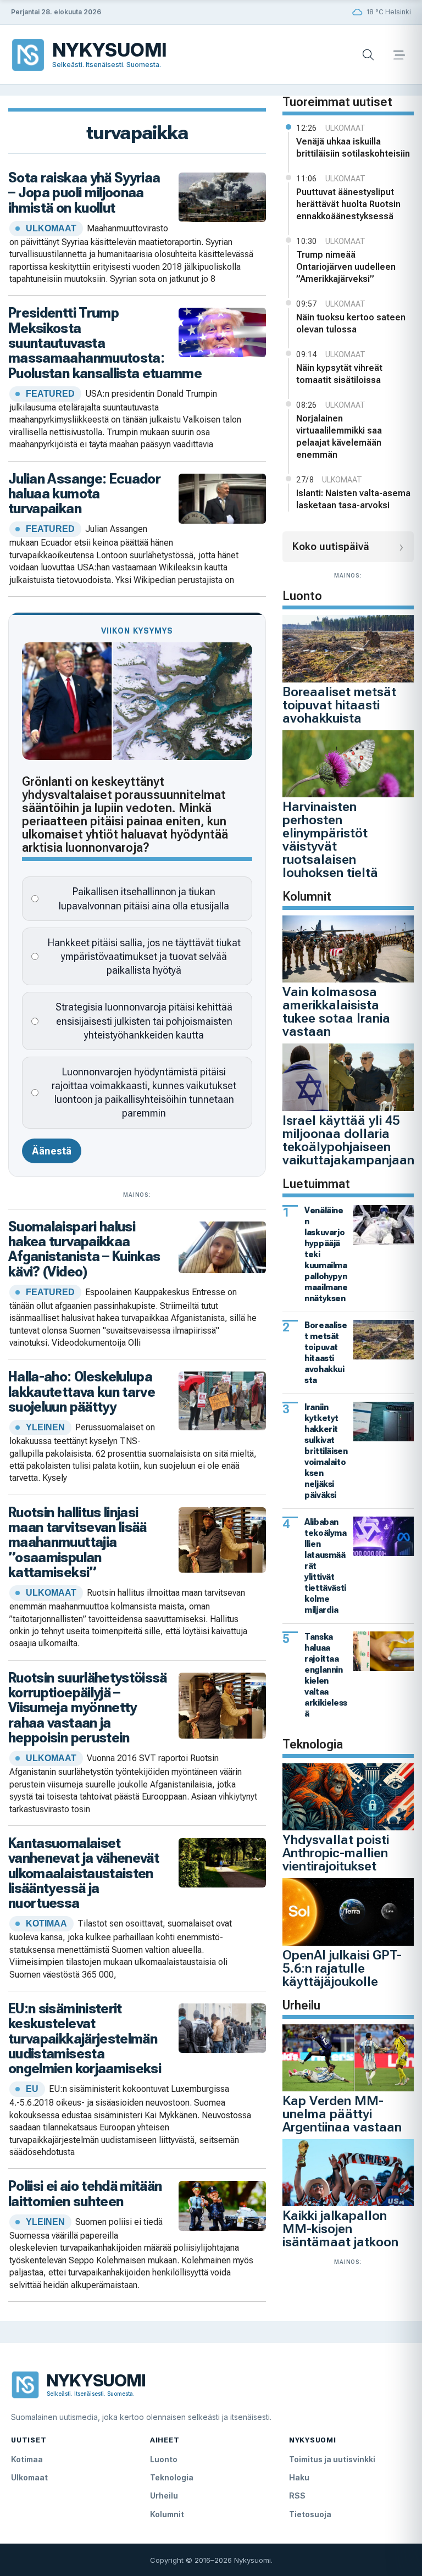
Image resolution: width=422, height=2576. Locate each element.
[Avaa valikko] (399, 55)
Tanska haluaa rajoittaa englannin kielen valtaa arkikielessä (326, 1675)
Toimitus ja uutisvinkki (332, 2459)
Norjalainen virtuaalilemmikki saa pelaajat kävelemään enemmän (339, 437)
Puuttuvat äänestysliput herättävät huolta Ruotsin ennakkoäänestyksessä (348, 204)
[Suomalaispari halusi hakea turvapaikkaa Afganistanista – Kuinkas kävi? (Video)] (223, 1247)
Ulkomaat (29, 2477)
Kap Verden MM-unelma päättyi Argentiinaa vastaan (342, 2114)
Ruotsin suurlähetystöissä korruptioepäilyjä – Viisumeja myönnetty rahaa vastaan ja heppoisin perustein (88, 1708)
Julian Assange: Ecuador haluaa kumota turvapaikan (84, 494)
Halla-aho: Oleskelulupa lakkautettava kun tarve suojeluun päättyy (82, 1392)
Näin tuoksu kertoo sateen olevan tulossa (351, 323)
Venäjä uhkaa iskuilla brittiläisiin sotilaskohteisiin (353, 148)
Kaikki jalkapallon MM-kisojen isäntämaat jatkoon (340, 2229)
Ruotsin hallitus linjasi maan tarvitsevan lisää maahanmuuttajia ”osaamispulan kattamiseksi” (77, 1542)
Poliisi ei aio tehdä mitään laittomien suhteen (85, 2193)
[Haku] (368, 55)
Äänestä (52, 1151)
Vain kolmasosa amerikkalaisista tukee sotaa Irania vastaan (336, 1012)
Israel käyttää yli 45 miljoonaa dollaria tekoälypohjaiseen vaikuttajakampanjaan (348, 1140)
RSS (297, 2495)
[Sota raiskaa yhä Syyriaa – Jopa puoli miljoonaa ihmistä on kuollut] (223, 196)
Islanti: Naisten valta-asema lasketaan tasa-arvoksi (353, 499)
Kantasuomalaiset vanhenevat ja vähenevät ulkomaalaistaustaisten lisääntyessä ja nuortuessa (84, 1873)
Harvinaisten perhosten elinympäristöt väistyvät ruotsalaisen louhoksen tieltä (330, 840)
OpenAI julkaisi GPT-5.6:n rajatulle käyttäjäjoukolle (342, 1968)
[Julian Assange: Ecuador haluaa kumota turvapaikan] (223, 498)
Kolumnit (167, 2514)
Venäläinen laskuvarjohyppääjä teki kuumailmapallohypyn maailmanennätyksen (326, 1254)
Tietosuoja (310, 2514)
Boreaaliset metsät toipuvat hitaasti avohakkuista (339, 705)
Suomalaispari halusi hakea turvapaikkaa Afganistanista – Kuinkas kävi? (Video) (84, 1249)
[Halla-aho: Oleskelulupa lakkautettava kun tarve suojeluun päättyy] (223, 1400)
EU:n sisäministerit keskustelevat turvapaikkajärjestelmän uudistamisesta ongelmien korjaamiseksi (85, 2038)
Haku (299, 2477)
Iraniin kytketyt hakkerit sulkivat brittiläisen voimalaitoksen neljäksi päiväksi (326, 1451)
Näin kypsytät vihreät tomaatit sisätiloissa (339, 374)
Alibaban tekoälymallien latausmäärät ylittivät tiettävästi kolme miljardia (325, 1566)
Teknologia (172, 2477)
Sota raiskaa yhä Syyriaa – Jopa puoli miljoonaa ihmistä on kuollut (84, 193)
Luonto (164, 2459)
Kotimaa (27, 2459)
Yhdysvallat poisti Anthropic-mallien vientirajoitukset (336, 1853)
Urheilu (164, 2495)
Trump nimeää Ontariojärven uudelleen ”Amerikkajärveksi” (346, 267)
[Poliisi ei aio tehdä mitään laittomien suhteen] (223, 2205)
